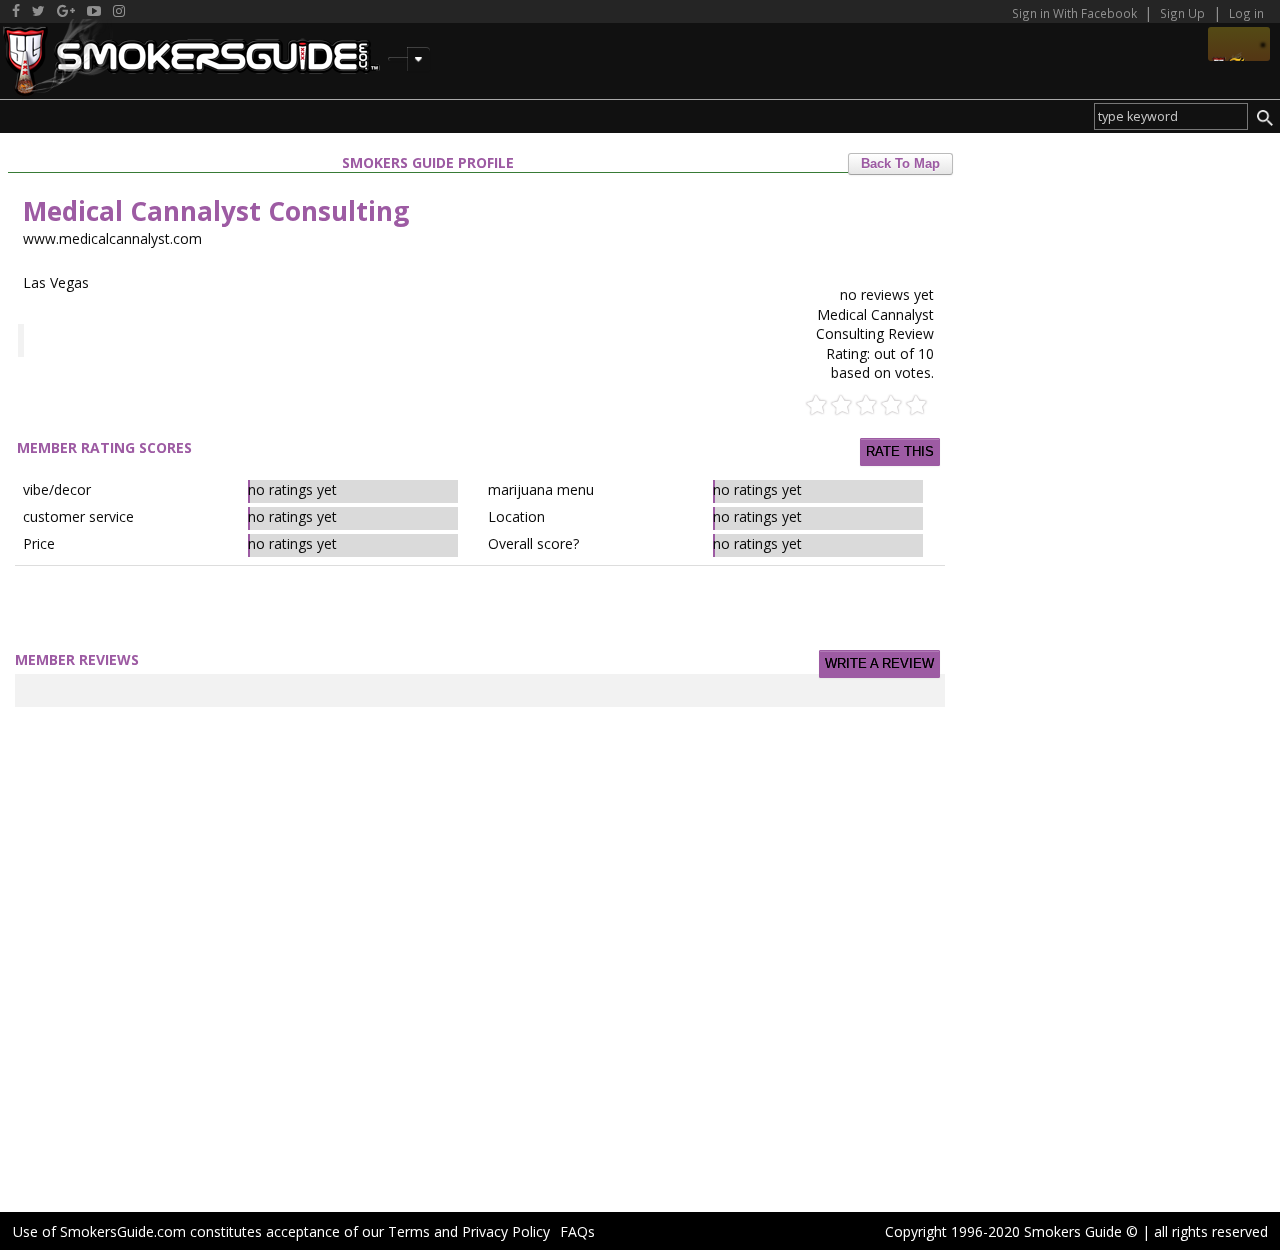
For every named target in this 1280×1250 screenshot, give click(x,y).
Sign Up (1182, 13)
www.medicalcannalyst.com (112, 238)
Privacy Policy (506, 1231)
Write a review (879, 664)
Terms (409, 1231)
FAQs (577, 1231)
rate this (900, 452)
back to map (900, 164)
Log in (1246, 13)
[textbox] (1171, 116)
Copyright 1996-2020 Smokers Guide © (1011, 1231)
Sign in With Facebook (1076, 13)
